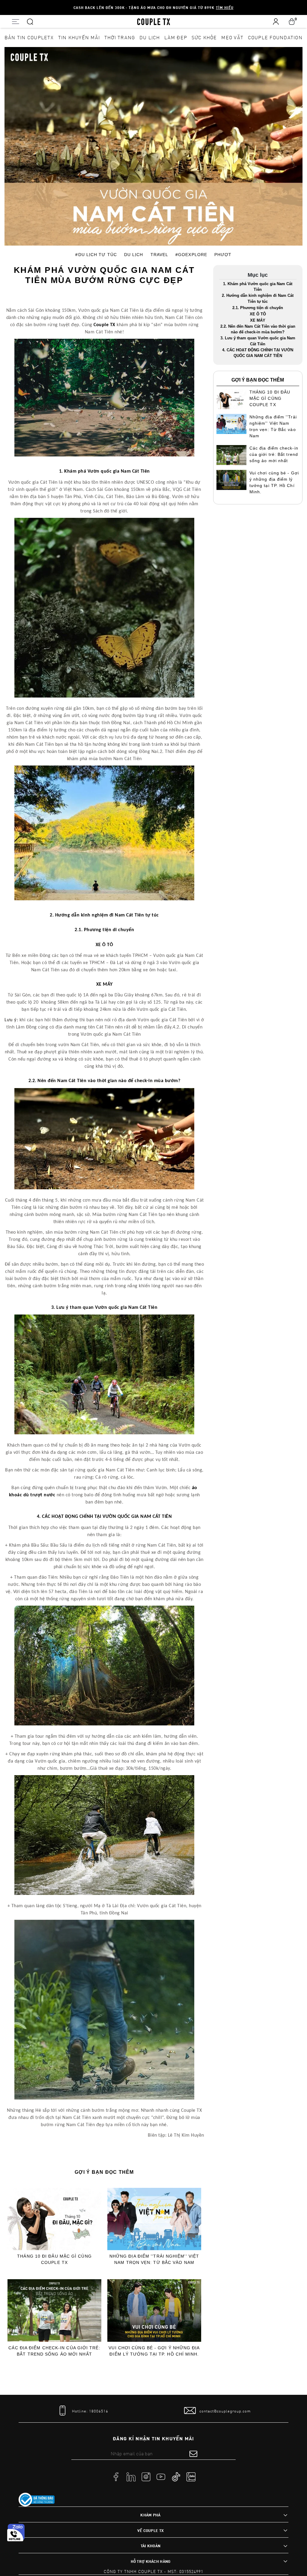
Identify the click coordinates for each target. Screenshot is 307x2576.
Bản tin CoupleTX (29, 37)
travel (159, 255)
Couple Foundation (275, 37)
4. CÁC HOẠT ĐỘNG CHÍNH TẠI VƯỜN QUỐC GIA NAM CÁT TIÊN (258, 353)
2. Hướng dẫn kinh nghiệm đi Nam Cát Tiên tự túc (258, 298)
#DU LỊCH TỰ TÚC (96, 255)
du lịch (134, 255)
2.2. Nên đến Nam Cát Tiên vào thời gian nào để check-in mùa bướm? (258, 329)
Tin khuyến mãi (79, 37)
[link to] (37, 2500)
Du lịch (150, 37)
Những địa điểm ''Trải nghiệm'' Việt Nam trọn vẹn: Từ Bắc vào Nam (154, 2259)
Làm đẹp (176, 37)
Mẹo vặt (232, 37)
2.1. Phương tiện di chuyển (258, 308)
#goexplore (191, 255)
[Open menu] (15, 21)
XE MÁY (258, 320)
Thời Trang (120, 37)
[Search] (30, 21)
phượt (223, 255)
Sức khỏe (204, 37)
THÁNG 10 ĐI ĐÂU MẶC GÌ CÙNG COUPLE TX (54, 2259)
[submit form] (193, 2454)
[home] (154, 21)
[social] (116, 2476)
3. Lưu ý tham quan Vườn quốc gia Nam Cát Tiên (258, 341)
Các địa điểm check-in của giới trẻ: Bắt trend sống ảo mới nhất (54, 2351)
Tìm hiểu (225, 7)
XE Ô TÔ (258, 314)
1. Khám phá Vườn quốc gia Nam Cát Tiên (258, 287)
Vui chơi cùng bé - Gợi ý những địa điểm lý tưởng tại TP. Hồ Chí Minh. (154, 2351)
